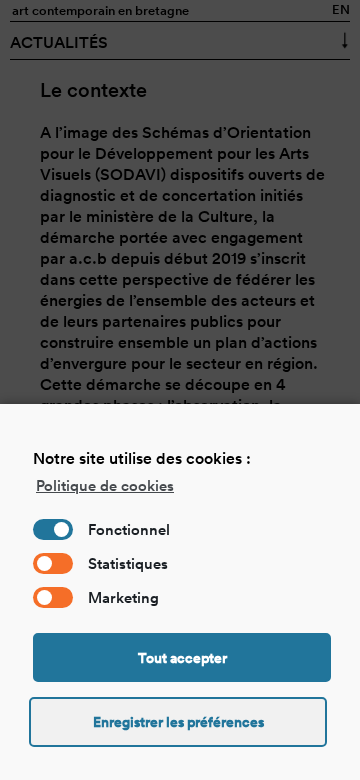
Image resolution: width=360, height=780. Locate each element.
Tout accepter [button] (182, 658)
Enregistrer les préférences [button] (178, 722)
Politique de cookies (105, 485)
